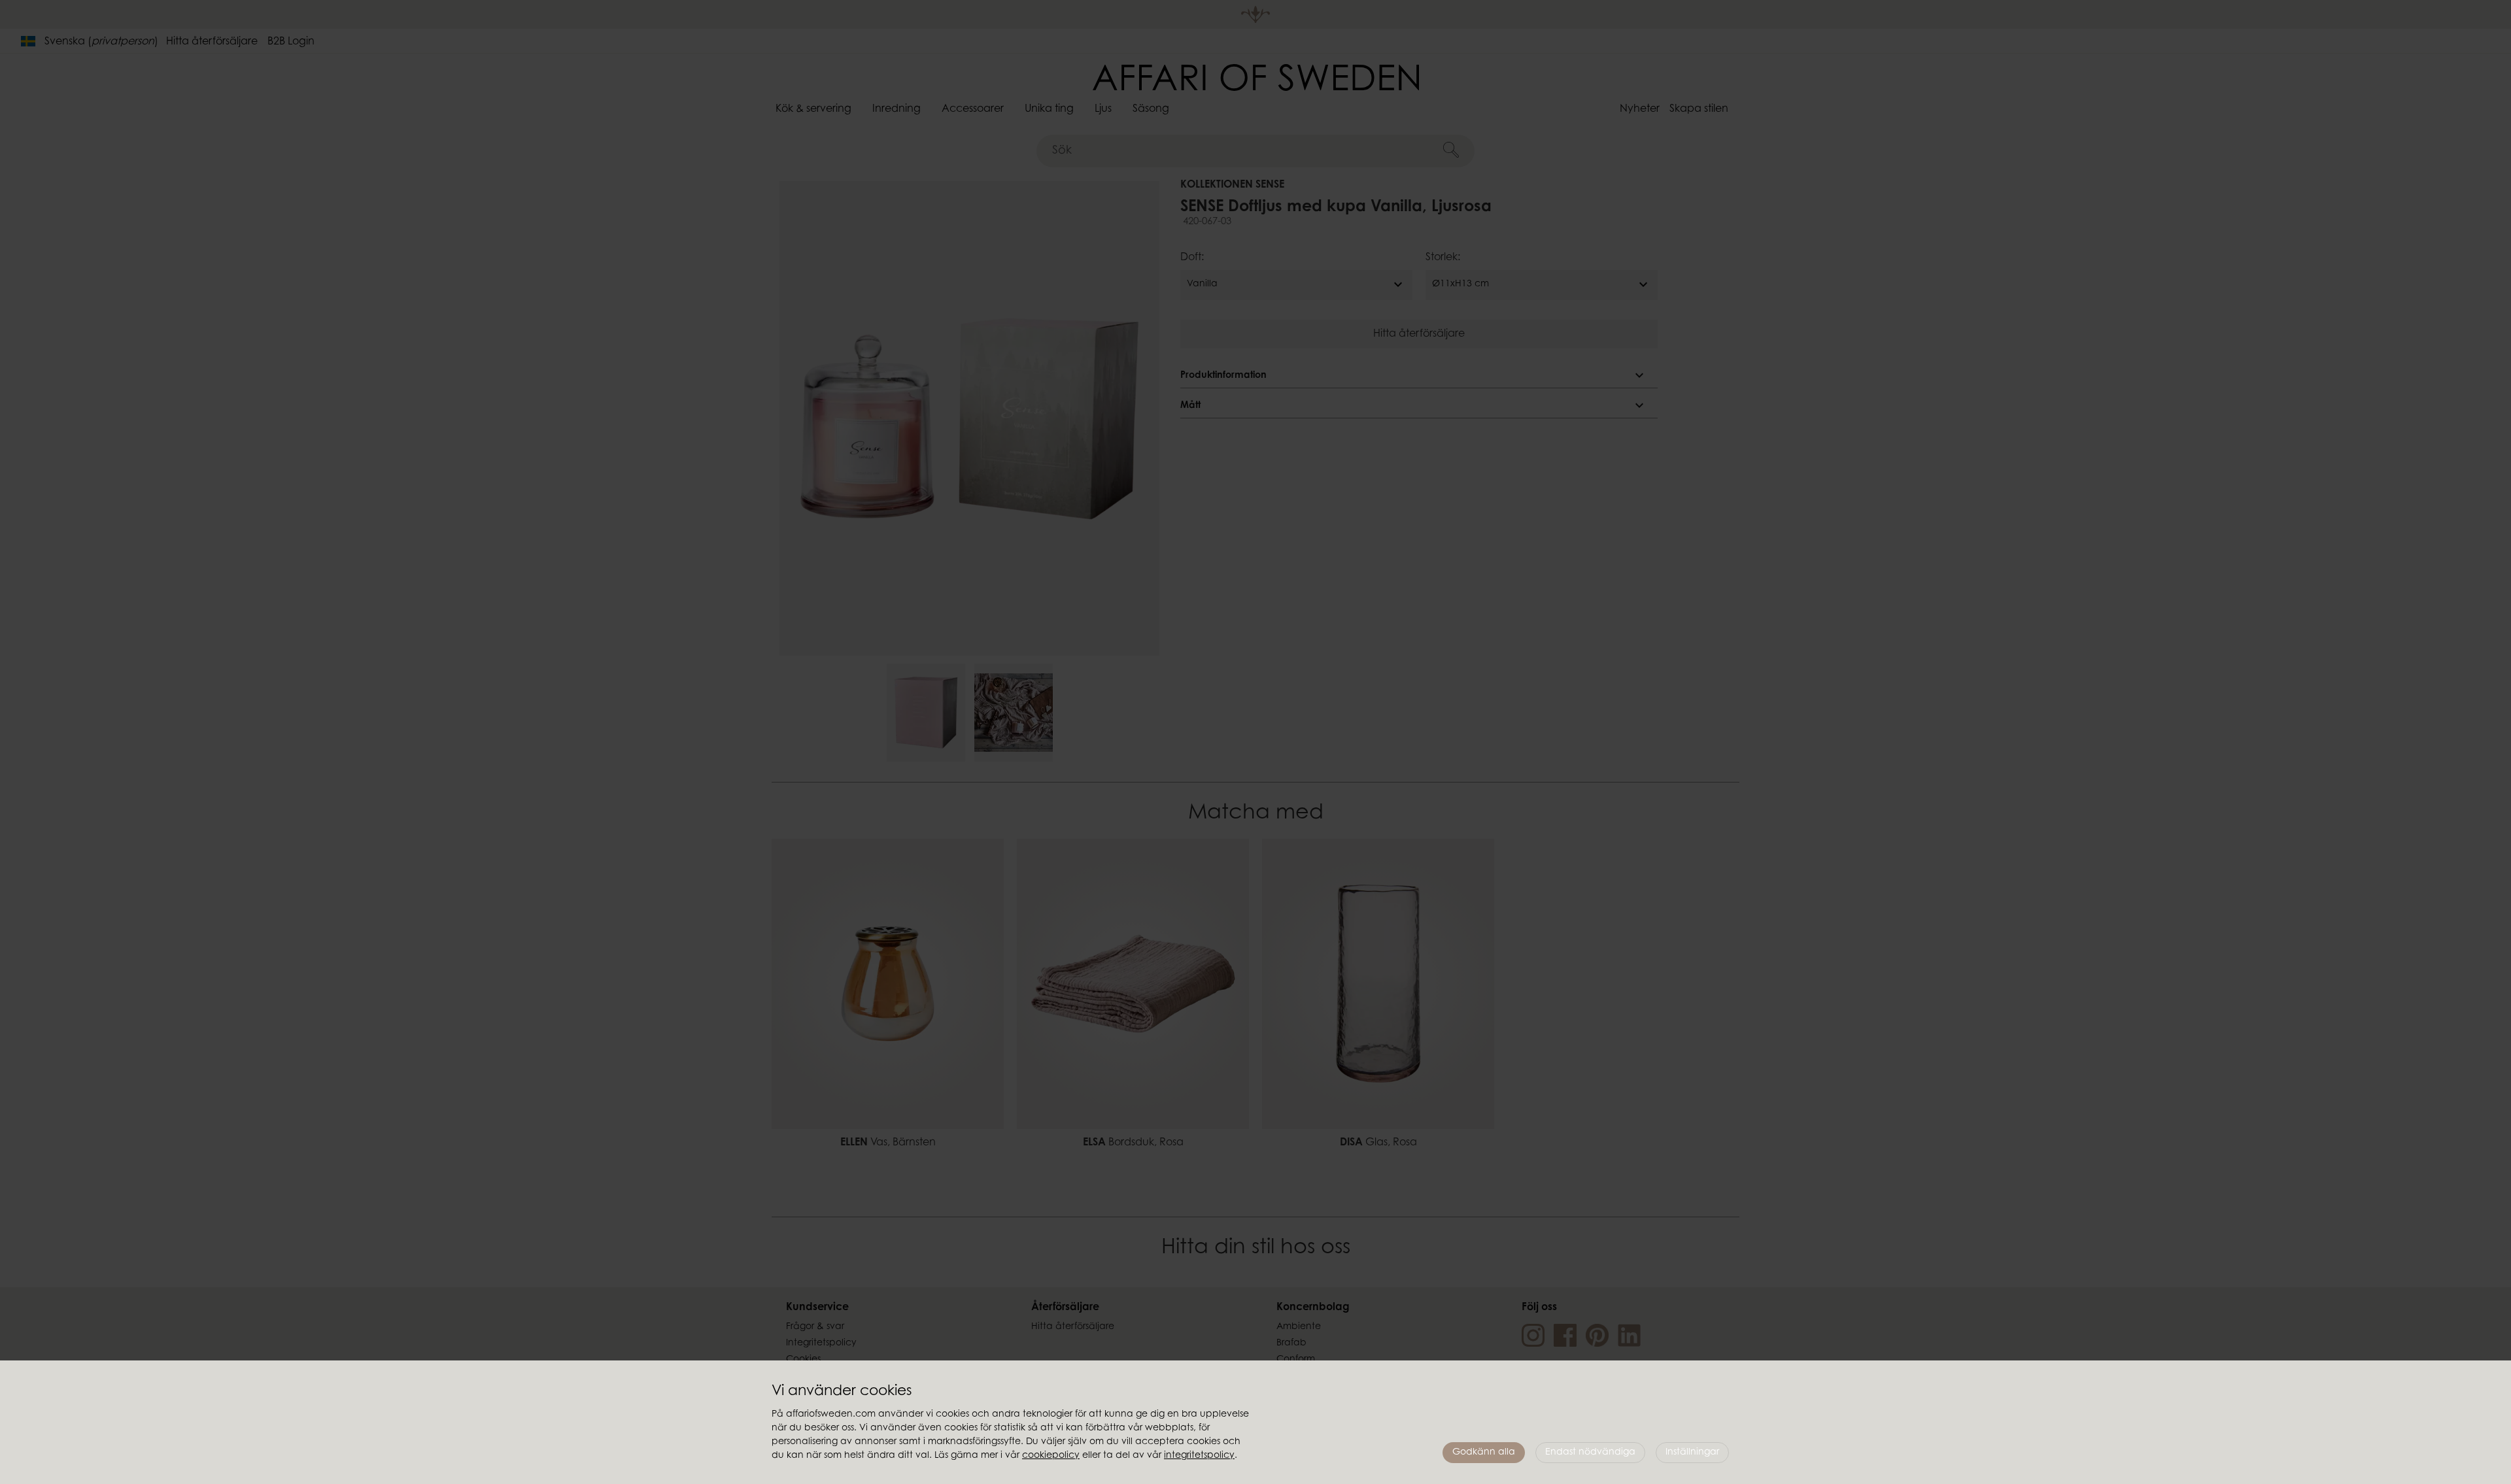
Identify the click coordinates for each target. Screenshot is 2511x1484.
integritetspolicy (1199, 1456)
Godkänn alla (1484, 1453)
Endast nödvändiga (1590, 1453)
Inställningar (1692, 1453)
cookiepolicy (1051, 1456)
